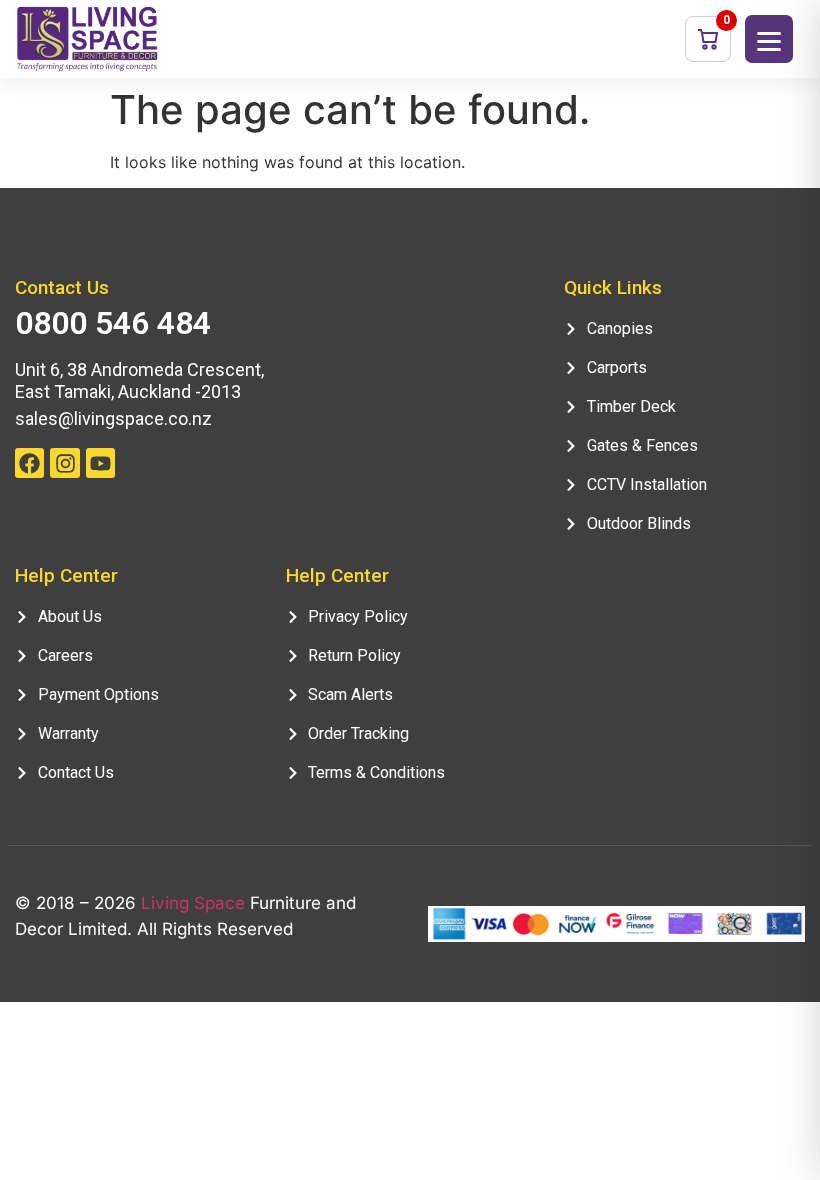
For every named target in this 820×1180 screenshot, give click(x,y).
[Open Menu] (769, 39)
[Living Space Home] (87, 38)
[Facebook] (29, 462)
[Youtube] (100, 462)
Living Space (193, 903)
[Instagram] (64, 462)
